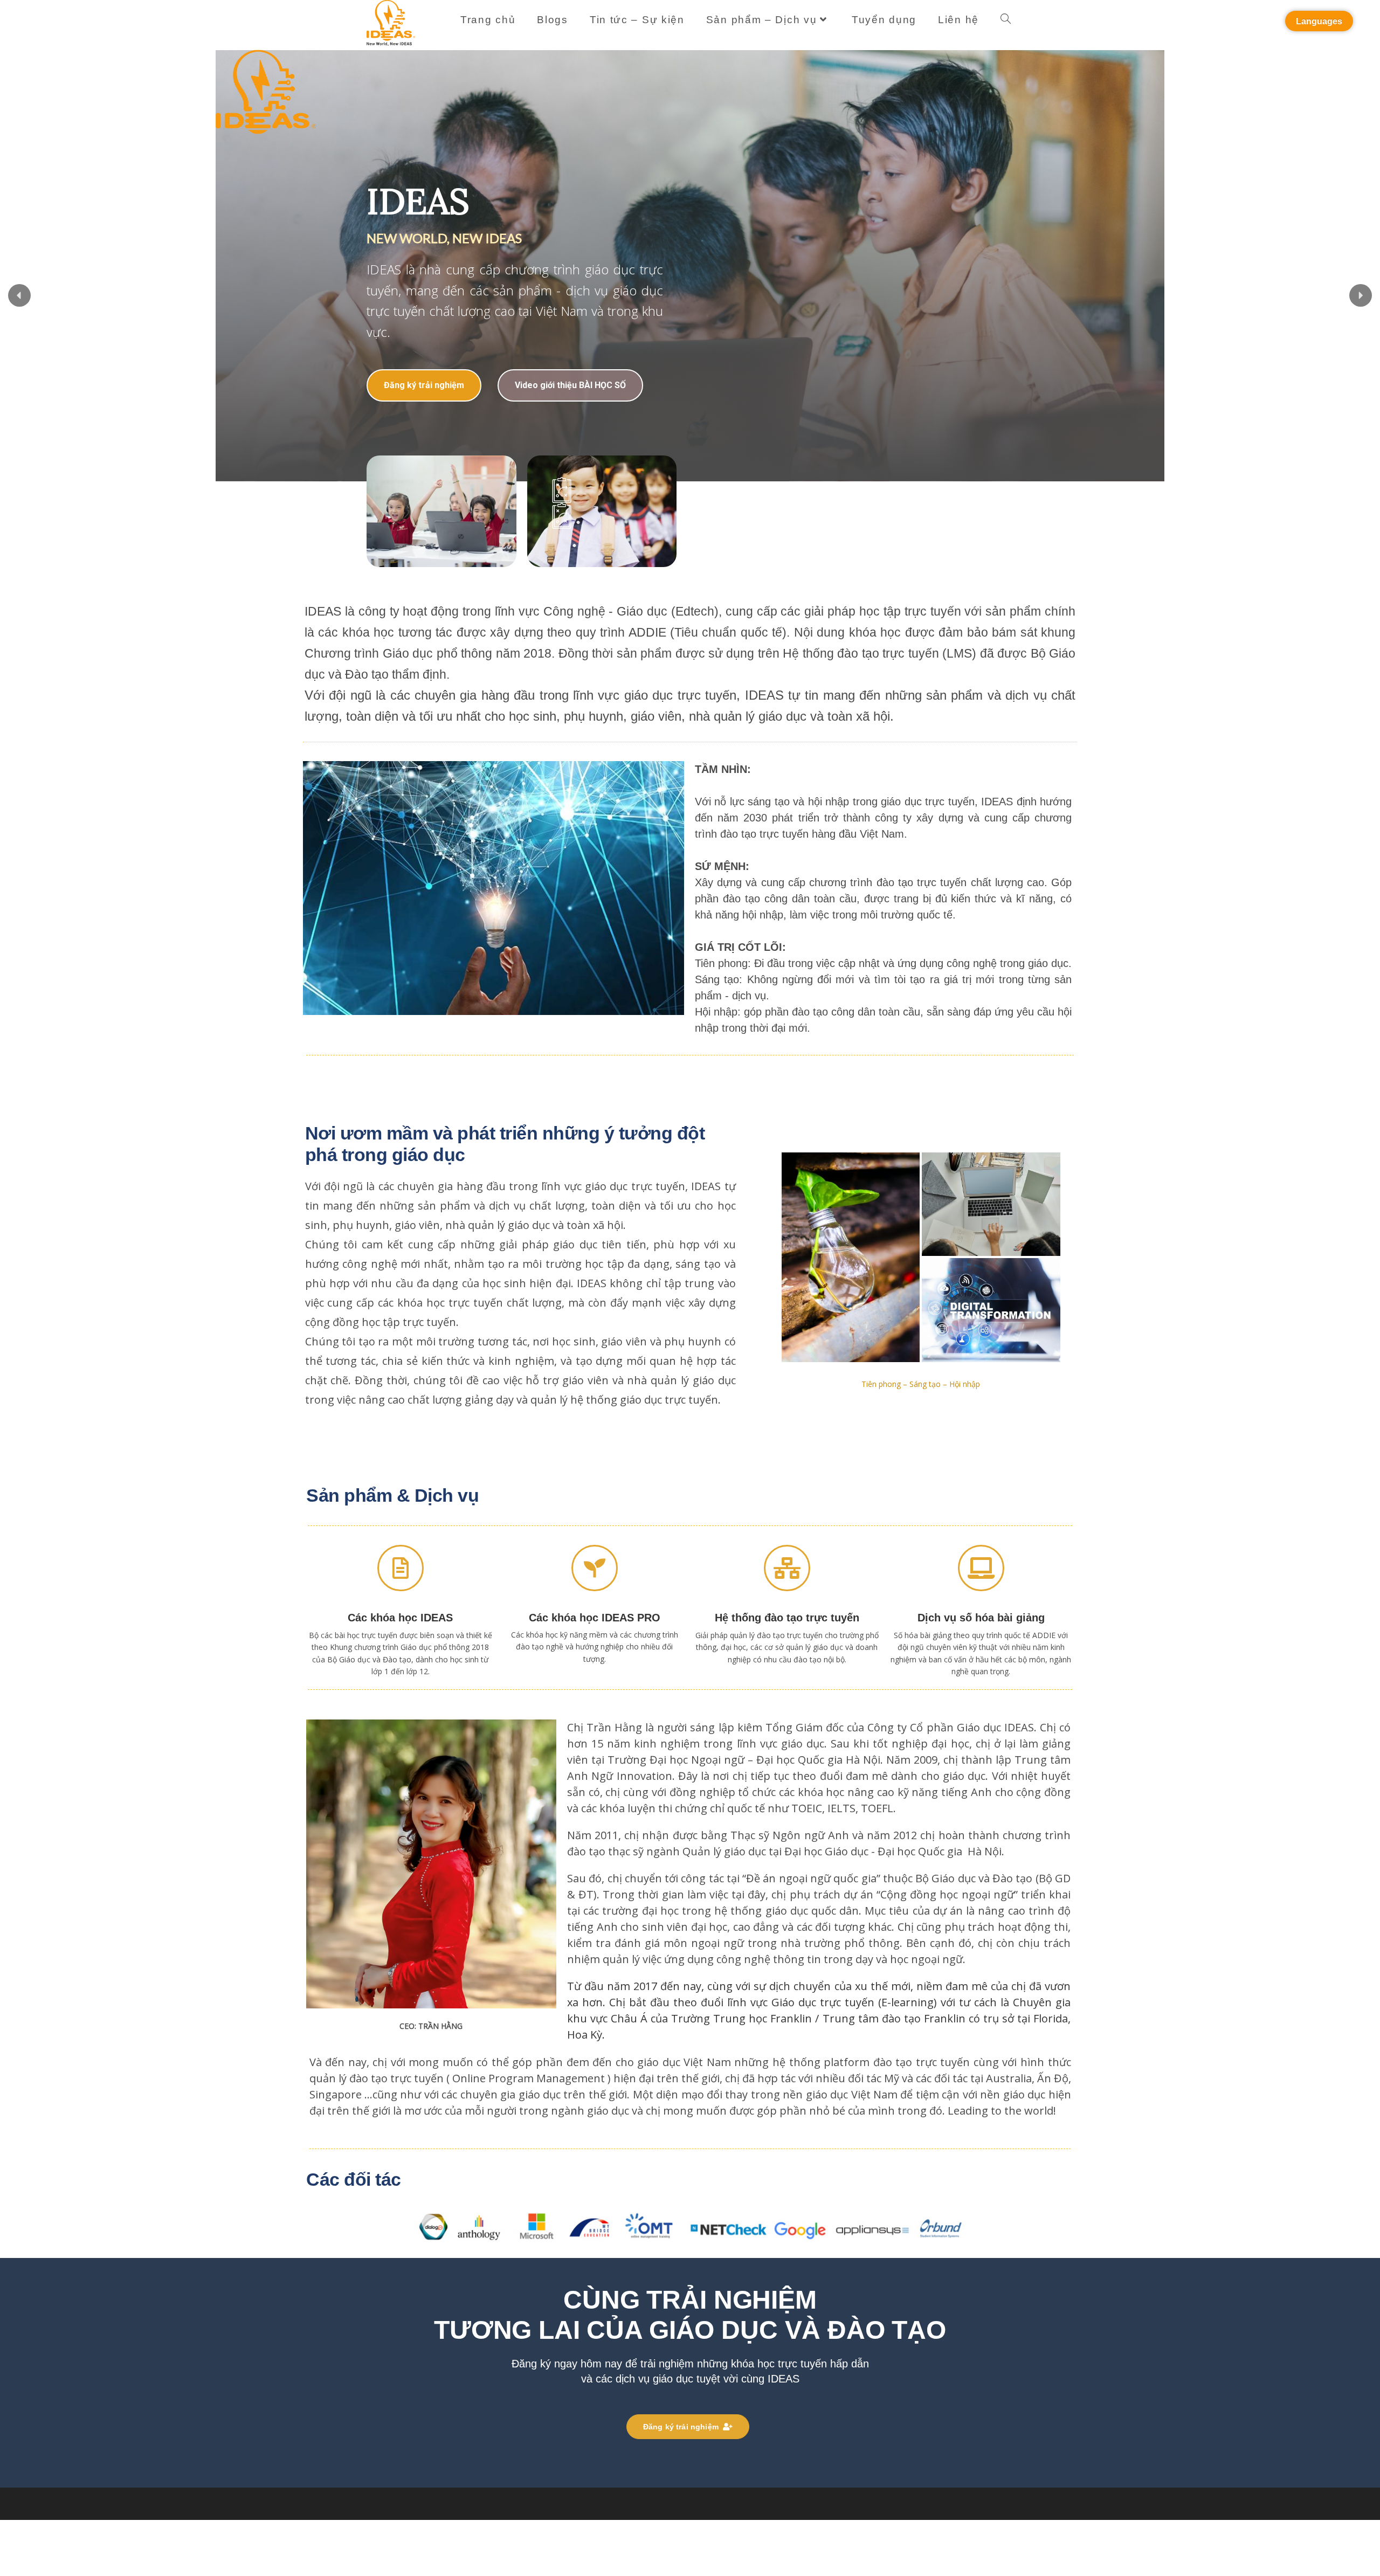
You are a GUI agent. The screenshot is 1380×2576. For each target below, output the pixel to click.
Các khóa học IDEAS (400, 1618)
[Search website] (1006, 20)
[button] (19, 295)
